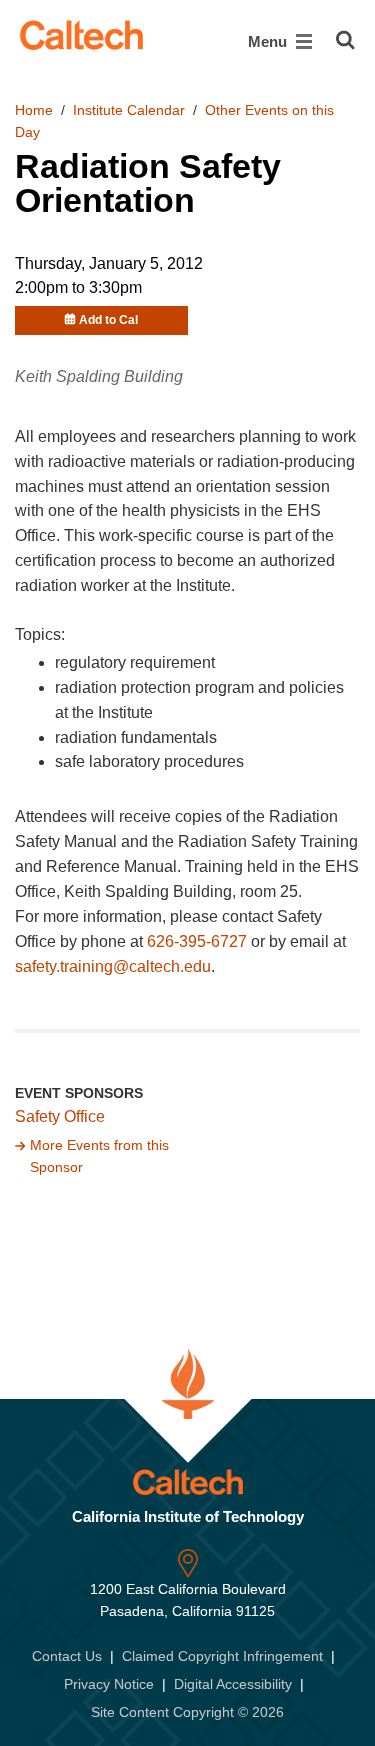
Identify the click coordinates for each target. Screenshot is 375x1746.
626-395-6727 (197, 941)
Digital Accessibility (233, 1684)
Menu (269, 41)
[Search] (345, 40)
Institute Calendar (129, 110)
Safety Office (60, 1116)
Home (34, 110)
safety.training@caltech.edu (113, 966)
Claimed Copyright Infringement (222, 1656)
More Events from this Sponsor (99, 1156)
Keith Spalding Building (99, 376)
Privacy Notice (109, 1684)
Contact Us (67, 1656)
